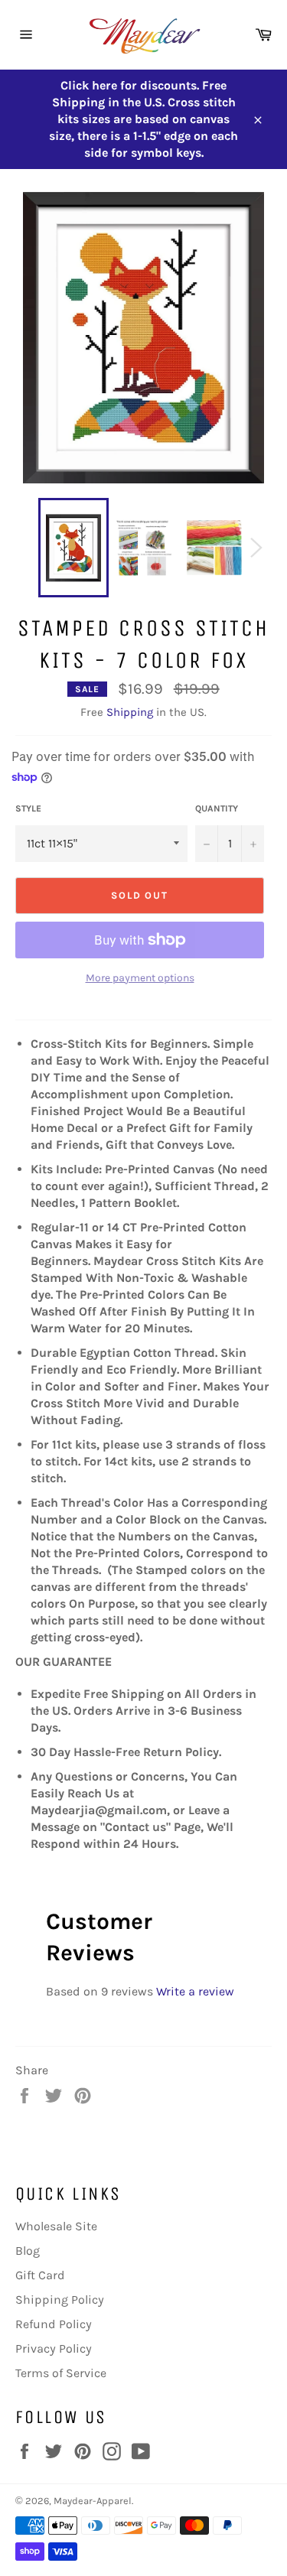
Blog (28, 2251)
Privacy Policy (54, 2348)
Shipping (130, 712)
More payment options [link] (140, 978)
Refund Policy (54, 2324)
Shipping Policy (60, 2300)
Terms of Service (61, 2373)
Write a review (195, 1991)
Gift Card (40, 2275)
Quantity (217, 808)
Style (28, 808)
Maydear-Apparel (93, 2501)
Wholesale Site (56, 2226)
